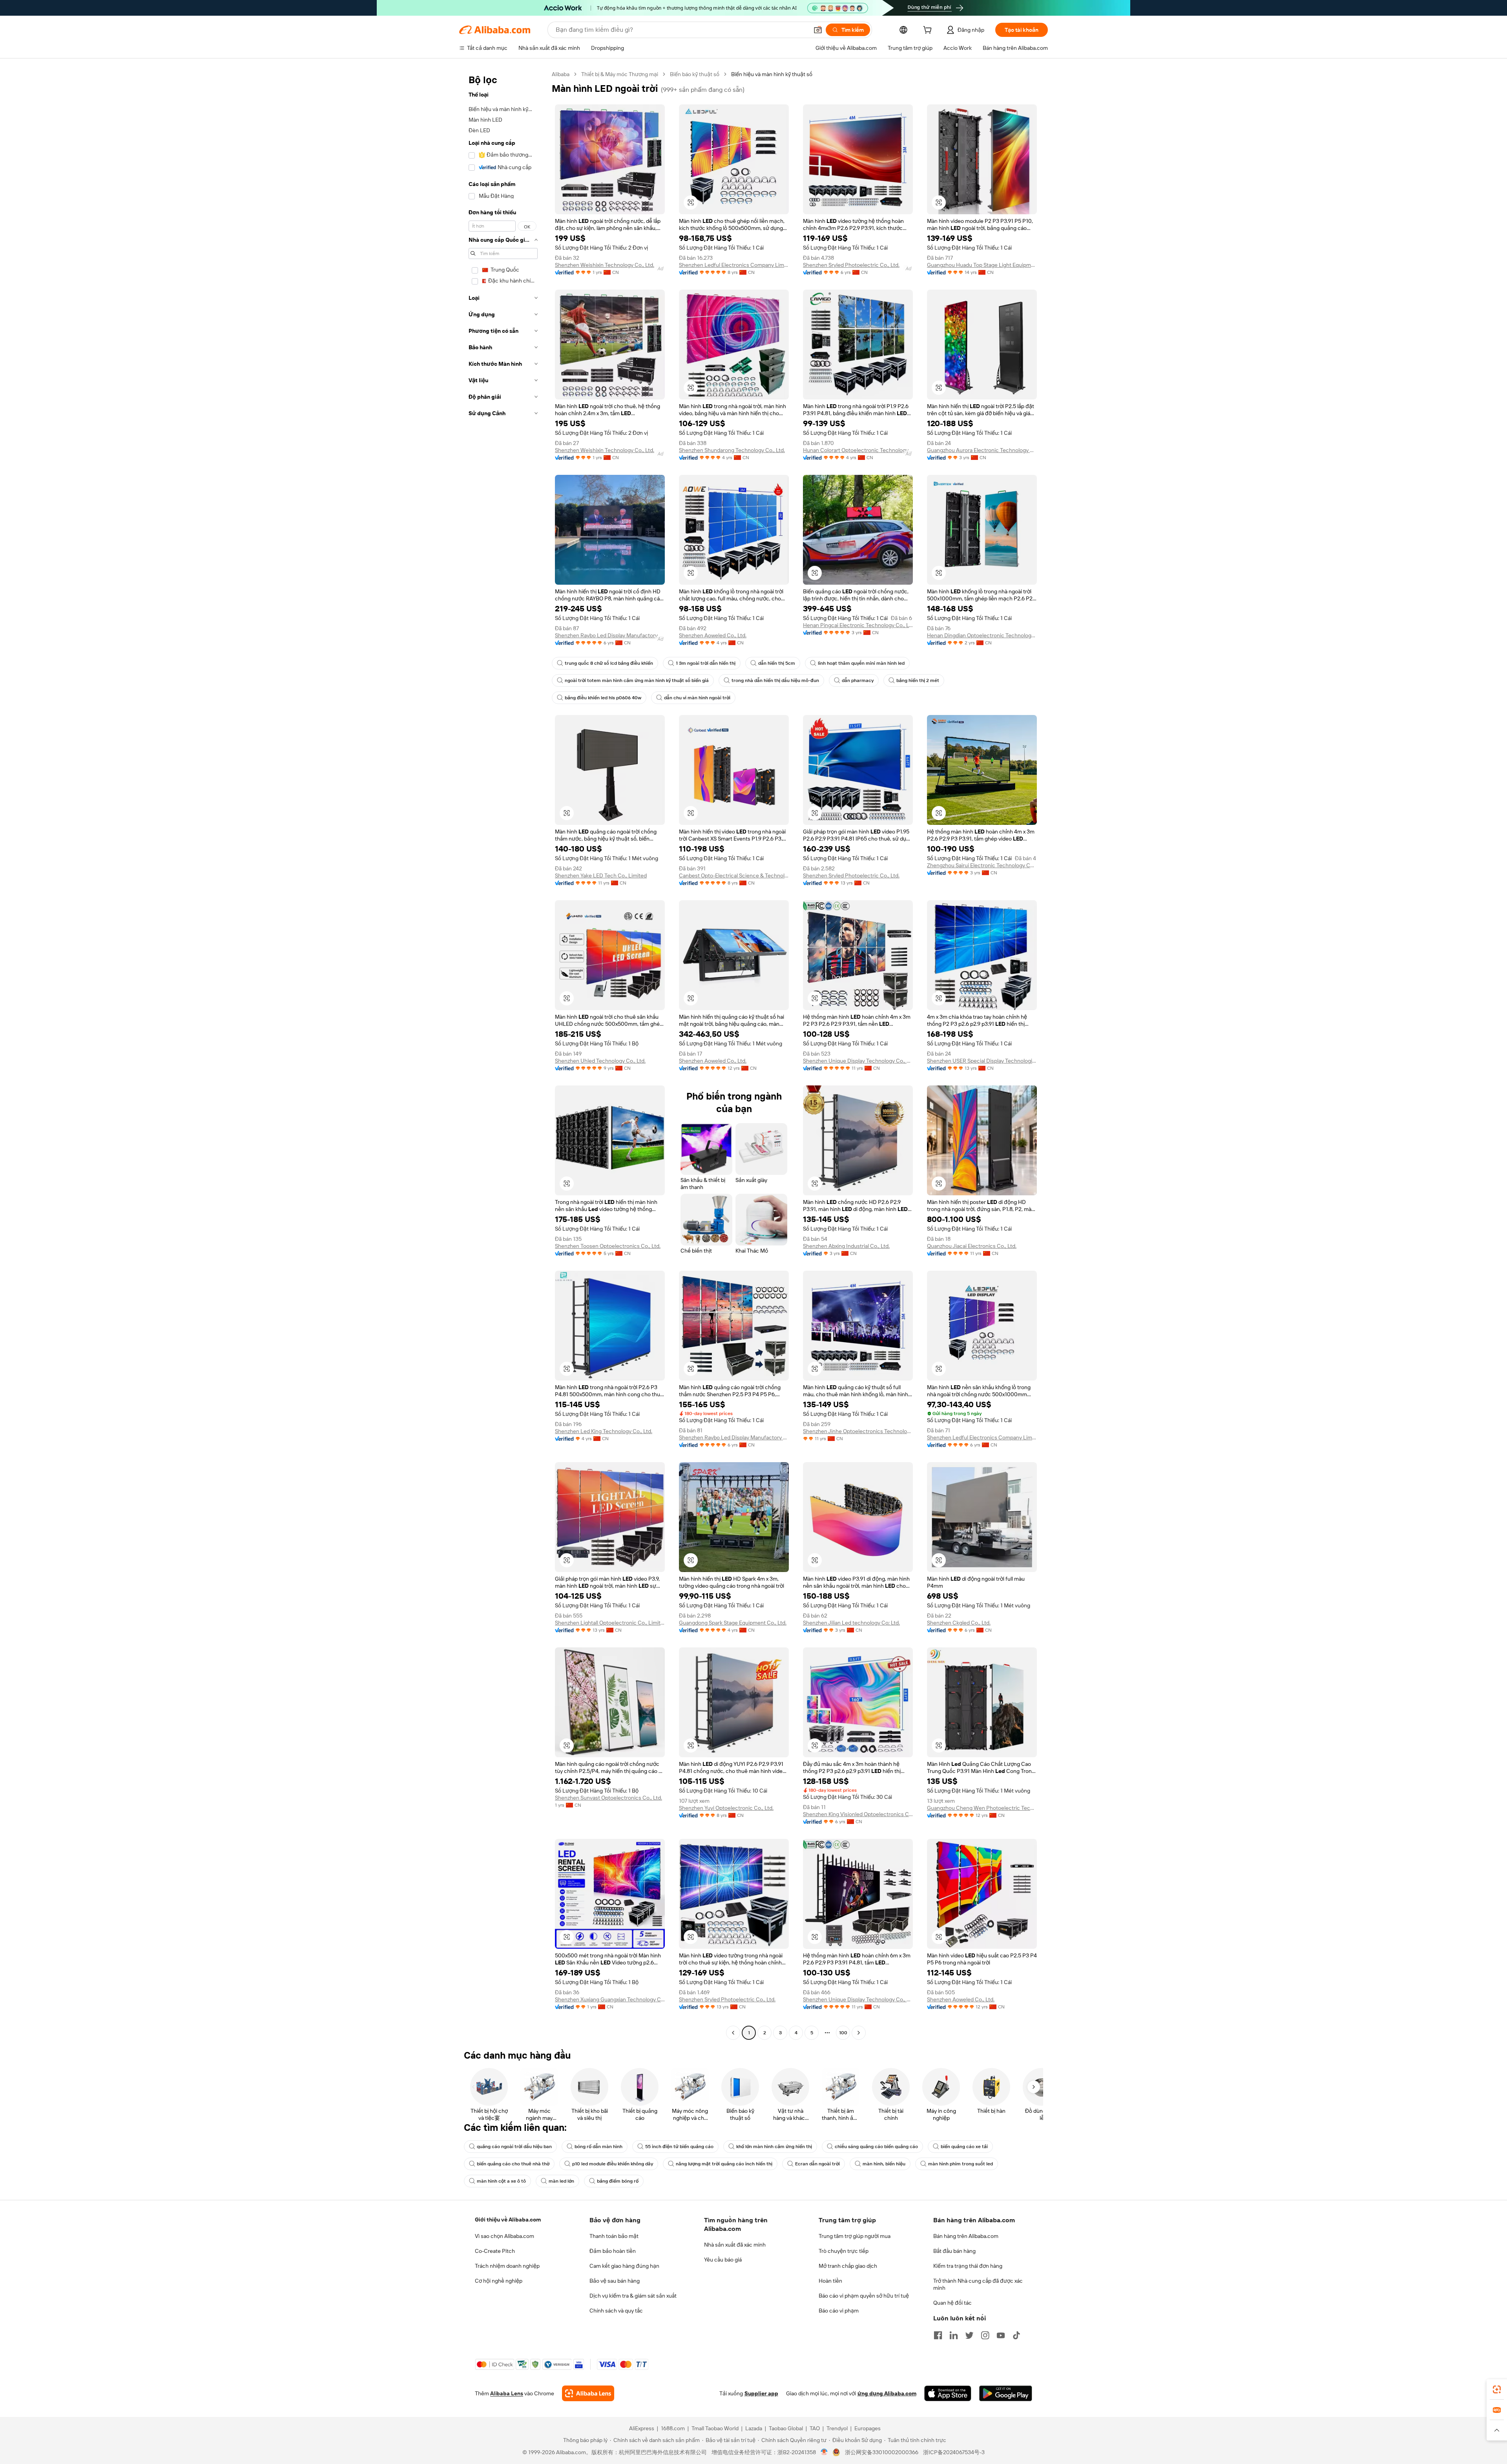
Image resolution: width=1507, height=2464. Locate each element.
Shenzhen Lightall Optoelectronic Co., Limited (610, 1623)
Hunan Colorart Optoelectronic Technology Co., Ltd (858, 450)
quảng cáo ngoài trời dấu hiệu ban (514, 2147)
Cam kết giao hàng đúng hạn (624, 2266)
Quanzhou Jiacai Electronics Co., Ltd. (972, 1246)
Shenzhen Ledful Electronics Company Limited (734, 265)
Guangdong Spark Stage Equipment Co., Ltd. (733, 1623)
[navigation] (503, 1054)
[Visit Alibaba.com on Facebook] (938, 2335)
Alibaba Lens (507, 2393)
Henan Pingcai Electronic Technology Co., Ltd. (858, 625)
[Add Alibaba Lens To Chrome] (588, 2393)
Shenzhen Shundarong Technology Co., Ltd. (732, 450)
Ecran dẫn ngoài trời (817, 2164)
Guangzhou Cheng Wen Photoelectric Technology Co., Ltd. (982, 1808)
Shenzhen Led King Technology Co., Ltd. (604, 1431)
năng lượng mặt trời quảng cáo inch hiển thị (724, 2164)
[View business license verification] (824, 2452)
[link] (1497, 2389)
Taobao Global (786, 2428)
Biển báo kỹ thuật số (695, 74)
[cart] (929, 31)
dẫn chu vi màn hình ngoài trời (697, 698)
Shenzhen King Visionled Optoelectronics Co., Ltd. (858, 1814)
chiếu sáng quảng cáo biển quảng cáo (876, 2147)
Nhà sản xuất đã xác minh (735, 2245)
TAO (815, 2428)
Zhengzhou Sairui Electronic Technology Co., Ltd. (982, 865)
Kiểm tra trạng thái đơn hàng (968, 2266)
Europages (868, 2428)
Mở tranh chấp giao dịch (848, 2266)
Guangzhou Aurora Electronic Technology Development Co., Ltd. (982, 450)
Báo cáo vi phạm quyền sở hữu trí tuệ (864, 2296)
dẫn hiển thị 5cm (777, 663)
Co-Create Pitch (495, 2251)
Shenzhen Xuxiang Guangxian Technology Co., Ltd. (610, 1999)
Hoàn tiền (830, 2281)
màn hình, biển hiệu (884, 2164)
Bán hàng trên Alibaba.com (966, 2236)
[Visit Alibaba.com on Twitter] (969, 2335)
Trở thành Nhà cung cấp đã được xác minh (978, 2284)
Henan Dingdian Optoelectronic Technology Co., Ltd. (982, 635)
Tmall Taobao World (715, 2428)
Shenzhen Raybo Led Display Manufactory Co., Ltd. (610, 635)
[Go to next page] (859, 2033)
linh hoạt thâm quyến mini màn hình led (861, 663)
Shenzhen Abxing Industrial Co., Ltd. (846, 1246)
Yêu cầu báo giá (723, 2260)
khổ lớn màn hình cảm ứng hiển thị (774, 2147)
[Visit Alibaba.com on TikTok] (1016, 2335)
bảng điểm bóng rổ (618, 2181)
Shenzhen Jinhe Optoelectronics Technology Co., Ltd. (858, 1431)
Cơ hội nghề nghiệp (499, 2281)
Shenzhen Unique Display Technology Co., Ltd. (858, 1061)
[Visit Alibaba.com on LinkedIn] (954, 2335)
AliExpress (642, 2428)
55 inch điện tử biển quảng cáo (679, 2147)
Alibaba (561, 74)
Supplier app (761, 2393)
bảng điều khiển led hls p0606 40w (603, 698)
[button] (818, 30)
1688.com (673, 2428)
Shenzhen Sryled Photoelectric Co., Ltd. (851, 265)
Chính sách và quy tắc (616, 2311)
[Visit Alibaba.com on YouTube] (1001, 2335)
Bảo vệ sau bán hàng (615, 2281)
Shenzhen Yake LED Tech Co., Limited (601, 875)
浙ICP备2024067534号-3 (954, 2452)
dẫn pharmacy (858, 680)
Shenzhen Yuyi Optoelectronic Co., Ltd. (726, 1808)
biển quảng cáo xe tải (964, 2147)
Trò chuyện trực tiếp (844, 2251)
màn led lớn (561, 2181)
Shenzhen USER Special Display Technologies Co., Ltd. (982, 1061)
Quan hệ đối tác (952, 2303)
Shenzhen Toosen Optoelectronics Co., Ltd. (608, 1246)
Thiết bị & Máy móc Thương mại (620, 74)
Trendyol (837, 2428)
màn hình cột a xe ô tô (501, 2181)
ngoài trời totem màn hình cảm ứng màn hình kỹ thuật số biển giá (637, 680)
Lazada (754, 2428)
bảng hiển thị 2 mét (918, 680)
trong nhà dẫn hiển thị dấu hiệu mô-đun (775, 680)
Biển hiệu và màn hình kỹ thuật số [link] (772, 74)
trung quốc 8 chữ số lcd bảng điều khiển (609, 663)
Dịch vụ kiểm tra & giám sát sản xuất (633, 2296)
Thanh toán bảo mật (614, 2236)
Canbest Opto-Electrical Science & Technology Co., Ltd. (734, 875)
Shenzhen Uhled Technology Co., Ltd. (600, 1061)
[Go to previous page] (733, 2033)
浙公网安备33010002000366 (882, 2452)
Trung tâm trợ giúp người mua (855, 2236)
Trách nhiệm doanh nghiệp (507, 2266)
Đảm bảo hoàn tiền (613, 2251)
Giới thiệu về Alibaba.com (508, 2220)
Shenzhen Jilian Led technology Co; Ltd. (851, 1623)
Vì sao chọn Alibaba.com (504, 2236)
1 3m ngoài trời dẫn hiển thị (706, 663)
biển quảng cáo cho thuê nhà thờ (513, 2164)
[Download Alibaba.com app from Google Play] (1006, 2393)
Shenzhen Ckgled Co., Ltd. (959, 1623)
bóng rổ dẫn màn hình (598, 2147)
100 (843, 2033)
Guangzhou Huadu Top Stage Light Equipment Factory (982, 265)
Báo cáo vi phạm (839, 2311)
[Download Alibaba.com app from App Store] (948, 2393)
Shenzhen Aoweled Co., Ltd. (713, 635)
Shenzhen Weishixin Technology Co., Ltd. (605, 265)
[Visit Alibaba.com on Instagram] (985, 2335)
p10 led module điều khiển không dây (613, 2164)
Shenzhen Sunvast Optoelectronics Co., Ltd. (608, 1798)
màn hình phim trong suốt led (961, 2164)
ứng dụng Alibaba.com (887, 2393)
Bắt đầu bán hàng (954, 2251)
